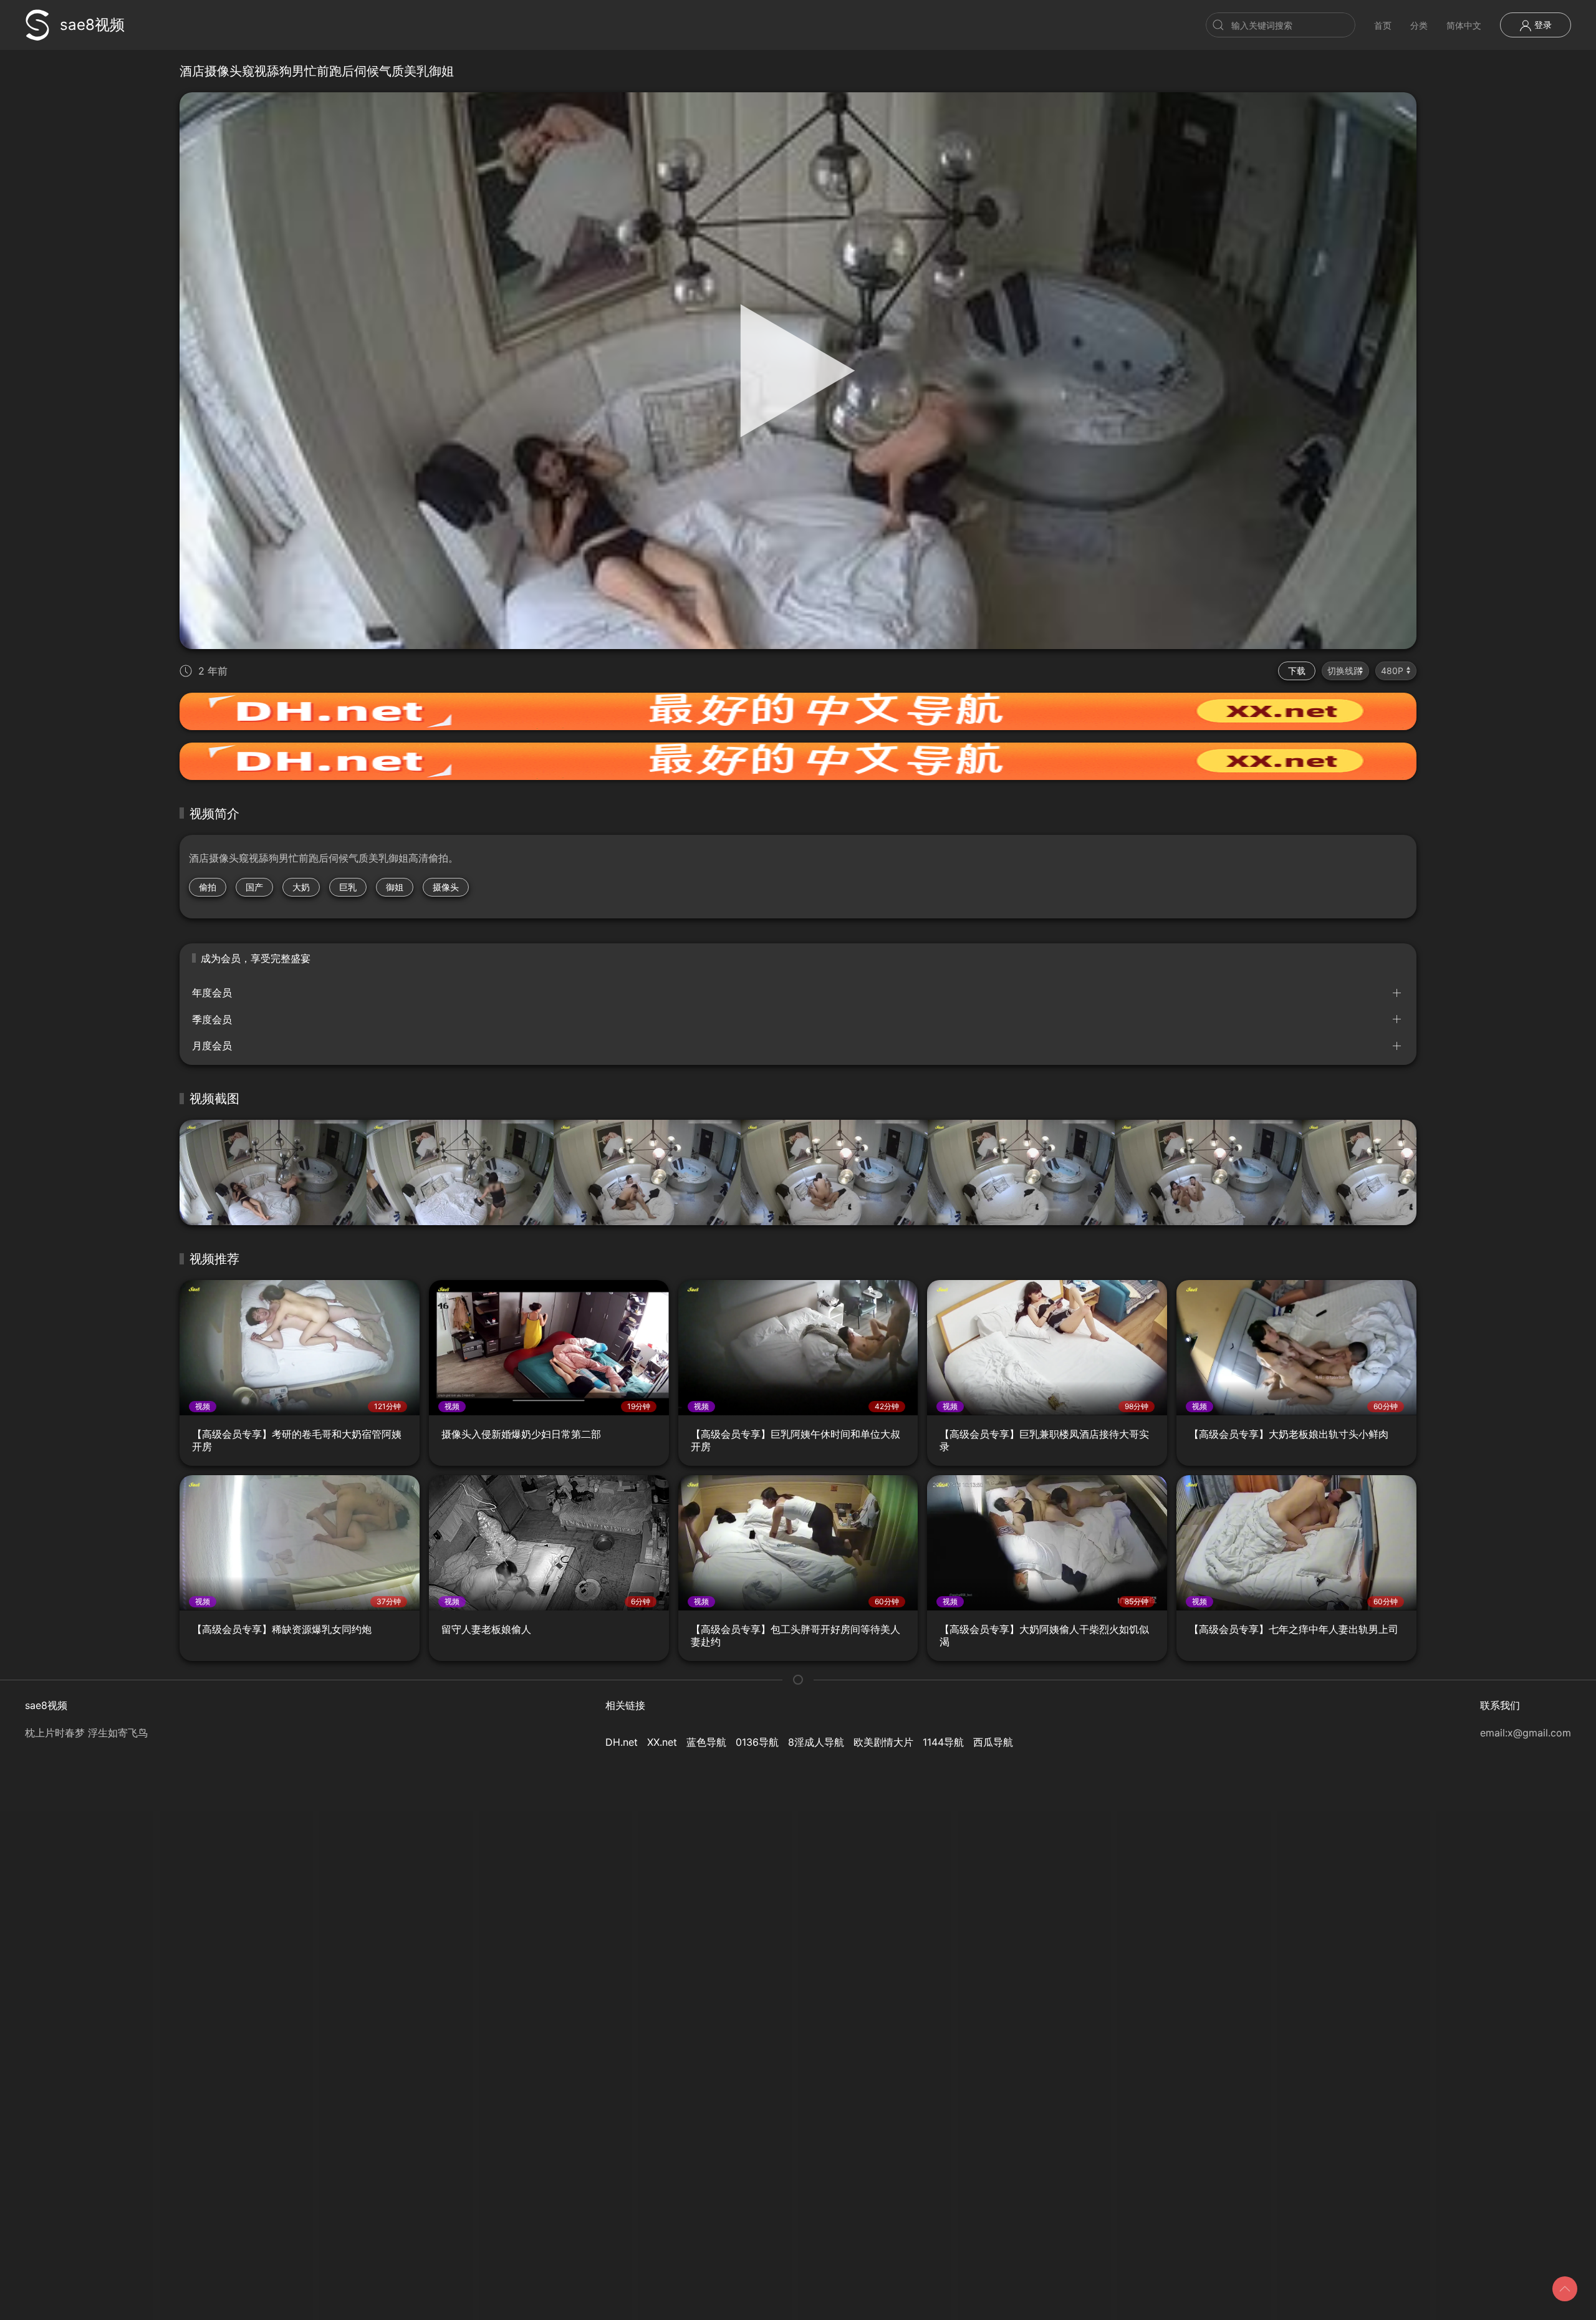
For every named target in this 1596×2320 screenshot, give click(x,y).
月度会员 (212, 1046)
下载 (1297, 671)
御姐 (395, 887)
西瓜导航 (993, 1742)
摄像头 (446, 887)
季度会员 (212, 1019)
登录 (1542, 25)
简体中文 (1464, 25)
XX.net (662, 1742)
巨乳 (348, 887)
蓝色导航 (706, 1742)
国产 (254, 887)
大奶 (301, 887)
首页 (1383, 25)
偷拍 (208, 887)
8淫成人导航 (816, 1742)
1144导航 (943, 1742)
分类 (1419, 25)
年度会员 (212, 993)
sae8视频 (92, 25)
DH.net (622, 1742)
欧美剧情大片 (883, 1742)
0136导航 (757, 1742)
